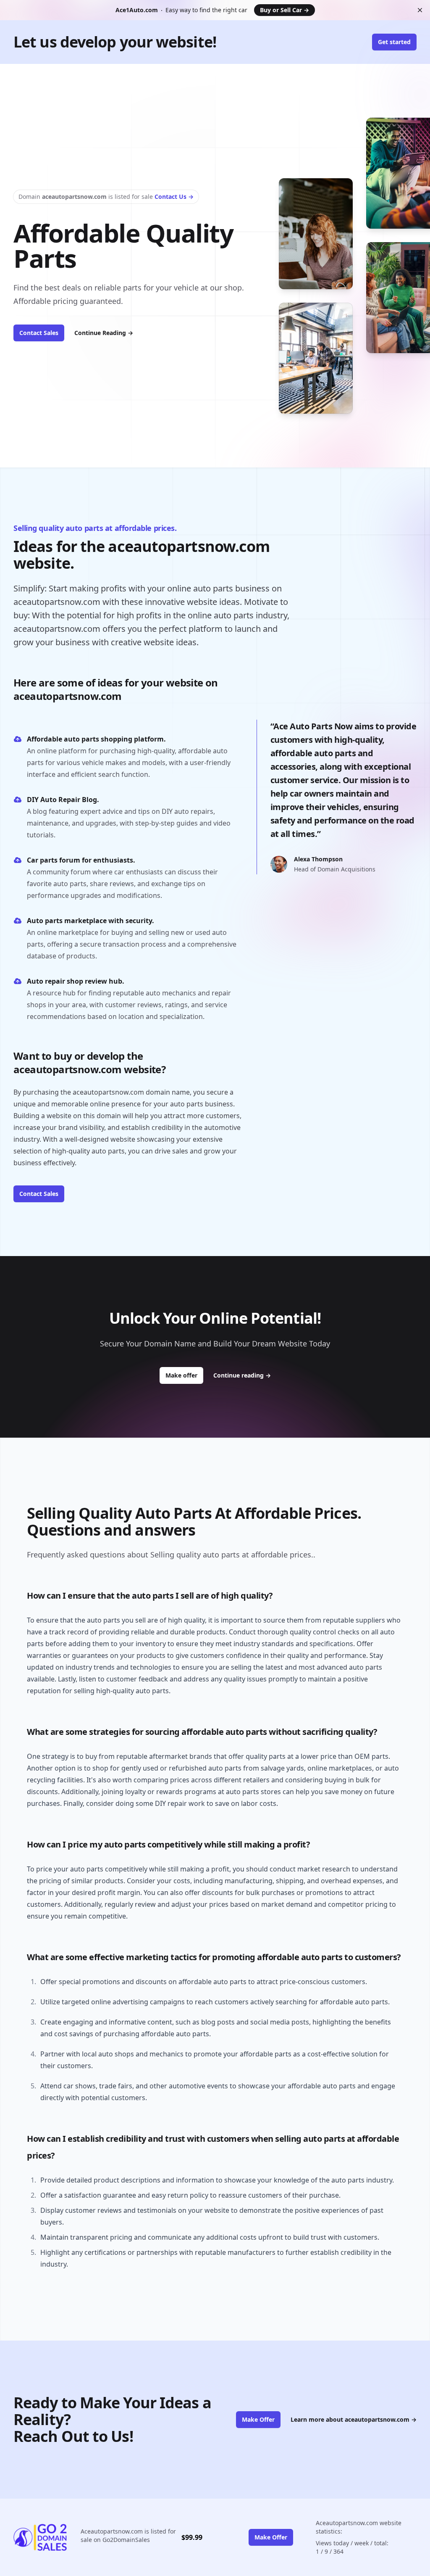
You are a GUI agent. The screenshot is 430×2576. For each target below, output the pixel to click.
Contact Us (174, 197)
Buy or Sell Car (284, 10)
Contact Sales (39, 333)
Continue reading (242, 1375)
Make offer (184, 1375)
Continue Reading (104, 333)
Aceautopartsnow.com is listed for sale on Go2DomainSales (128, 2535)
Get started (394, 42)
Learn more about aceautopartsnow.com (354, 2419)
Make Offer (258, 2419)
